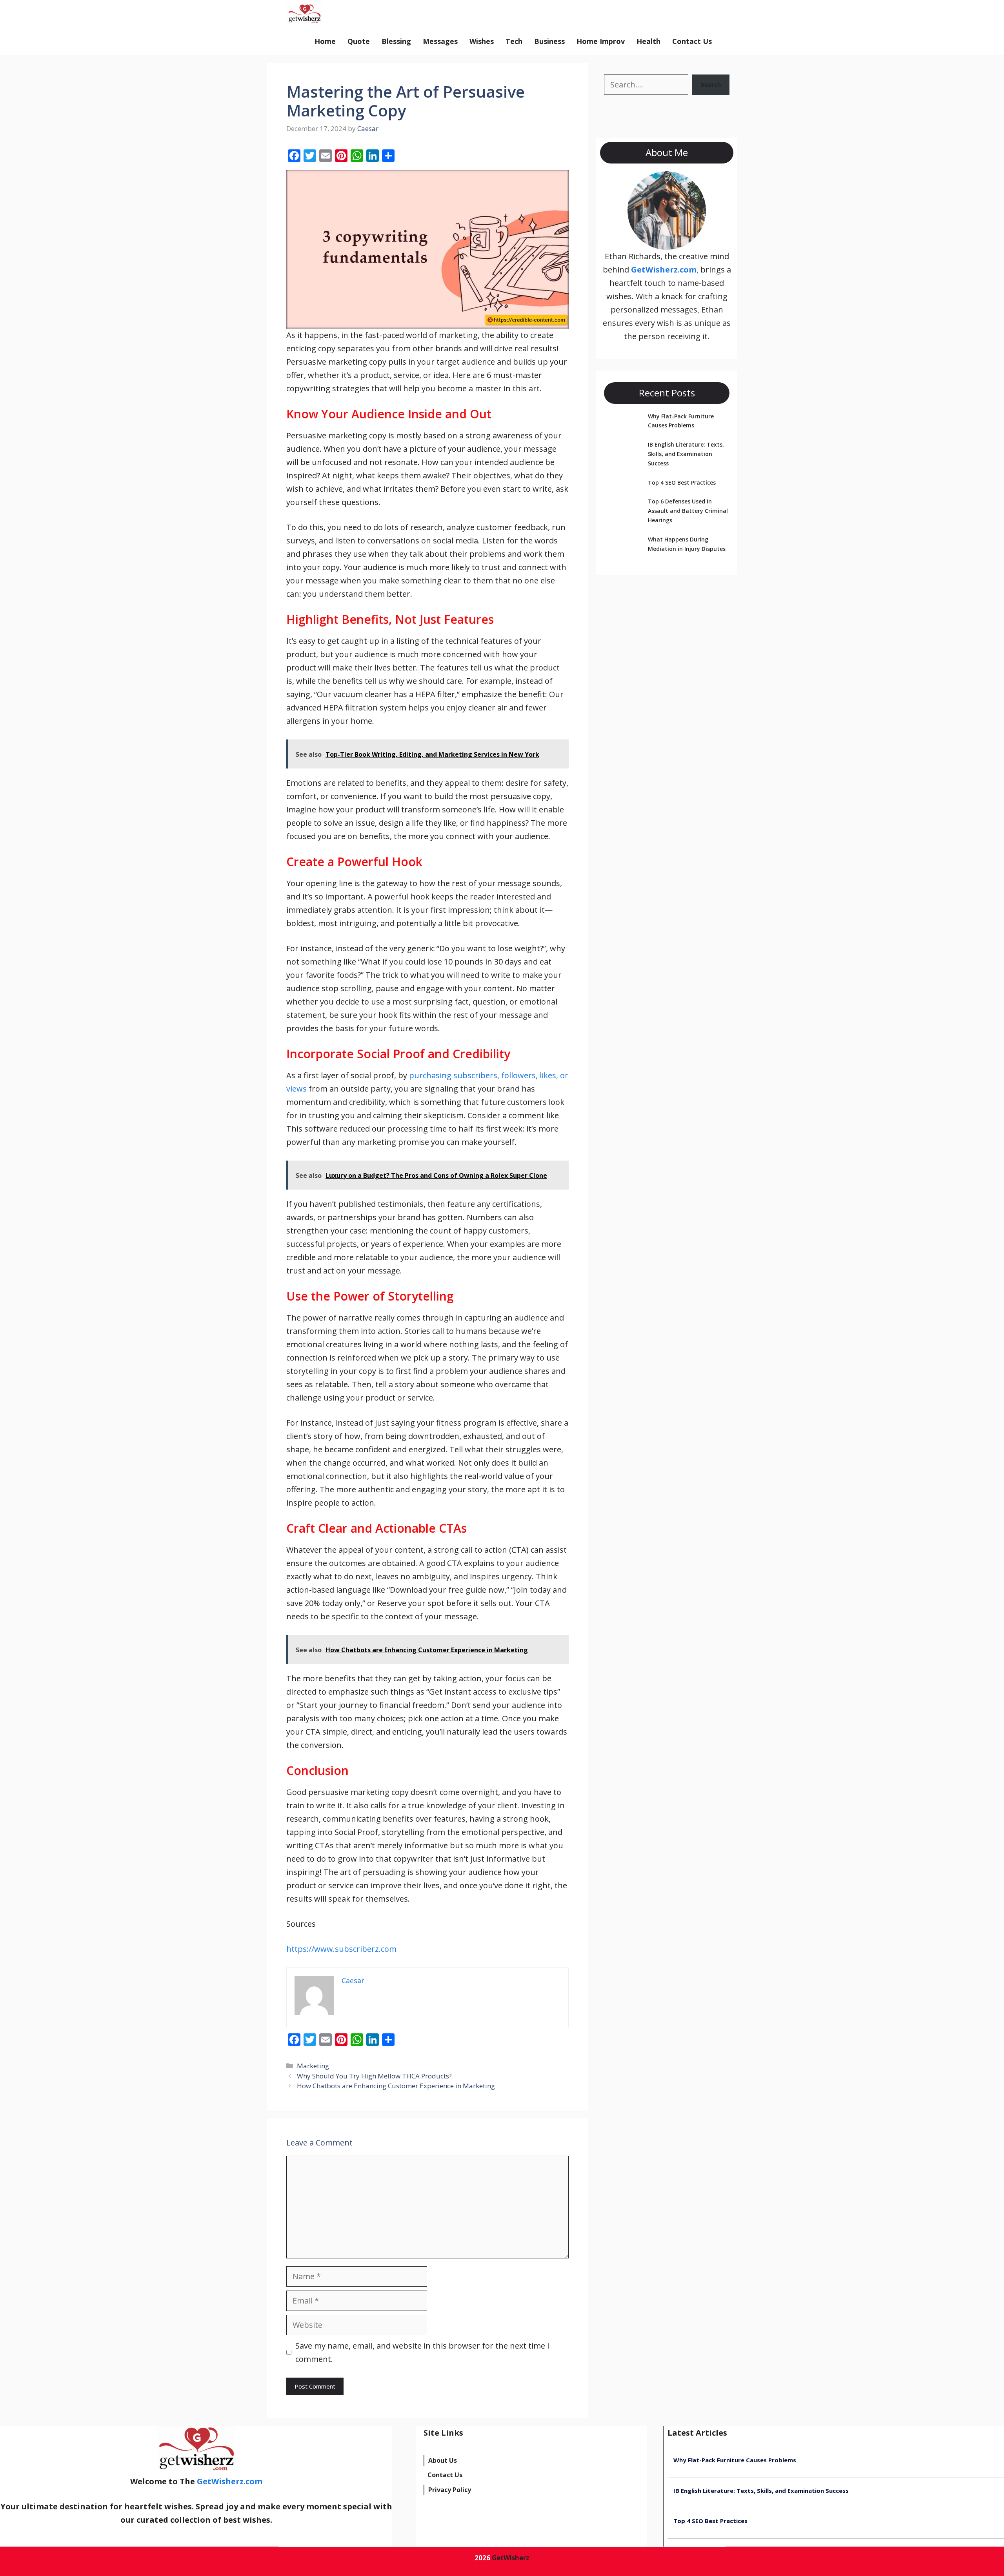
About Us (443, 2460)
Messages (440, 41)
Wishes (482, 41)
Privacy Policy (450, 2490)
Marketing (313, 2066)
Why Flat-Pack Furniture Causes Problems (735, 2460)
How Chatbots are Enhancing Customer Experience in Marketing (396, 2086)
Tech (514, 41)
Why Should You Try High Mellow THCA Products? (374, 2076)
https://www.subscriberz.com (341, 1949)
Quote (359, 41)
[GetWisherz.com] (304, 14)
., (665, 270)
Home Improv (601, 41)
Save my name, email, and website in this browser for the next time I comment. (422, 2352)
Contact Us (692, 41)
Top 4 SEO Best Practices (682, 482)
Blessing (396, 41)
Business (549, 41)
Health (648, 41)
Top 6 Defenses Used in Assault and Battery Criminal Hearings (688, 511)
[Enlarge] (696, 182)
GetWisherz (511, 2558)
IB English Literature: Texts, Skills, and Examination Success (686, 454)
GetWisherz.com (365, 14)
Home (325, 41)
